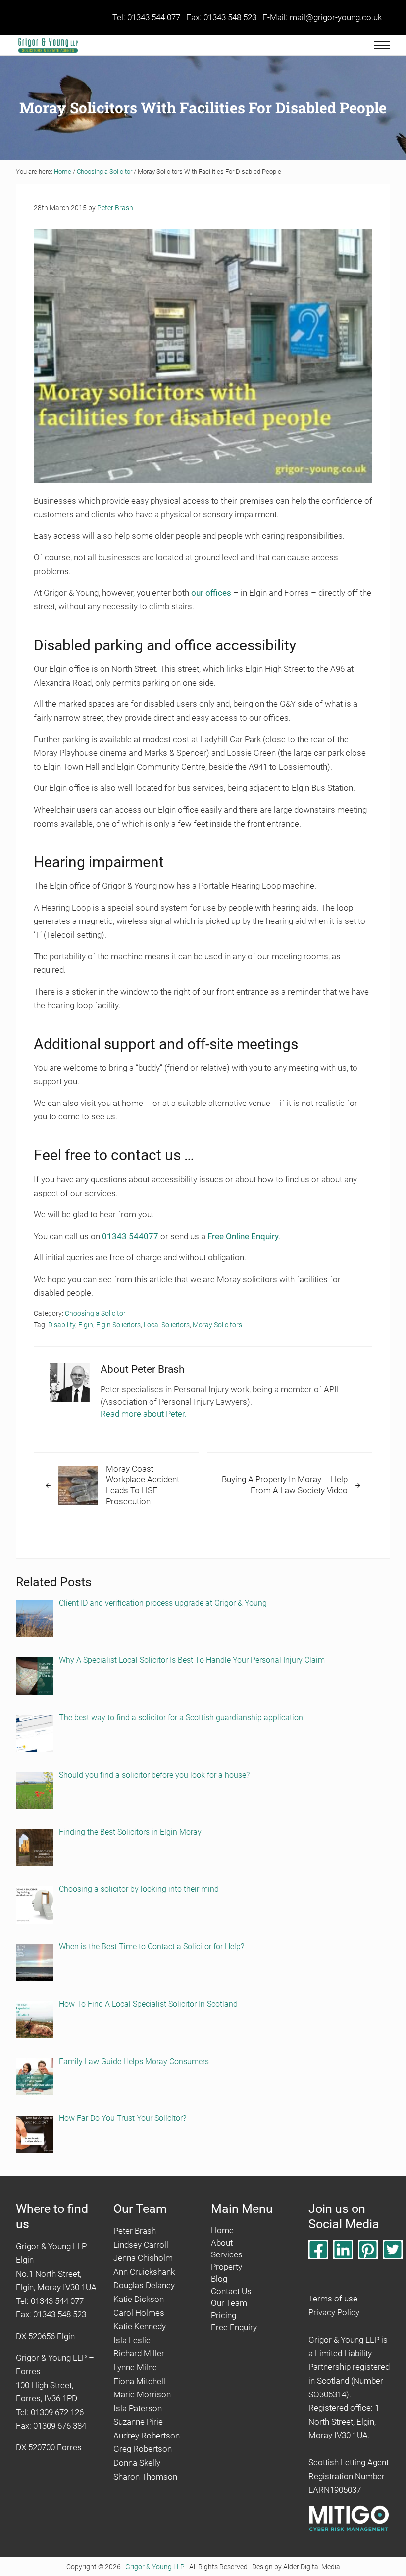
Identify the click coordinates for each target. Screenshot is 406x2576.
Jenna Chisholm (143, 2258)
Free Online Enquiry (243, 1236)
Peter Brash (135, 2231)
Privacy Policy (334, 2312)
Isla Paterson (138, 2408)
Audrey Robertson (147, 2436)
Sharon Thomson (145, 2476)
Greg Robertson (143, 2449)
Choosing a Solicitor (95, 1313)
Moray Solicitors (217, 1325)
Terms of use (333, 2299)
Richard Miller (139, 2353)
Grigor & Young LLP (155, 2566)
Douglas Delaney (144, 2285)
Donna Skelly (137, 2463)
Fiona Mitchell (139, 2381)
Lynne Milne (135, 2367)
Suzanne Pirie (138, 2422)
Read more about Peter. (144, 1414)
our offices (211, 593)
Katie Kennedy (140, 2326)
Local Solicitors (167, 1325)
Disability (62, 1325)
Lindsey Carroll (141, 2244)
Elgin (86, 1325)
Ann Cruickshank (144, 2271)
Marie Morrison (142, 2394)
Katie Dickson (139, 2299)
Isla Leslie (132, 2340)
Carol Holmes (139, 2312)
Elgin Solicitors (118, 1325)
